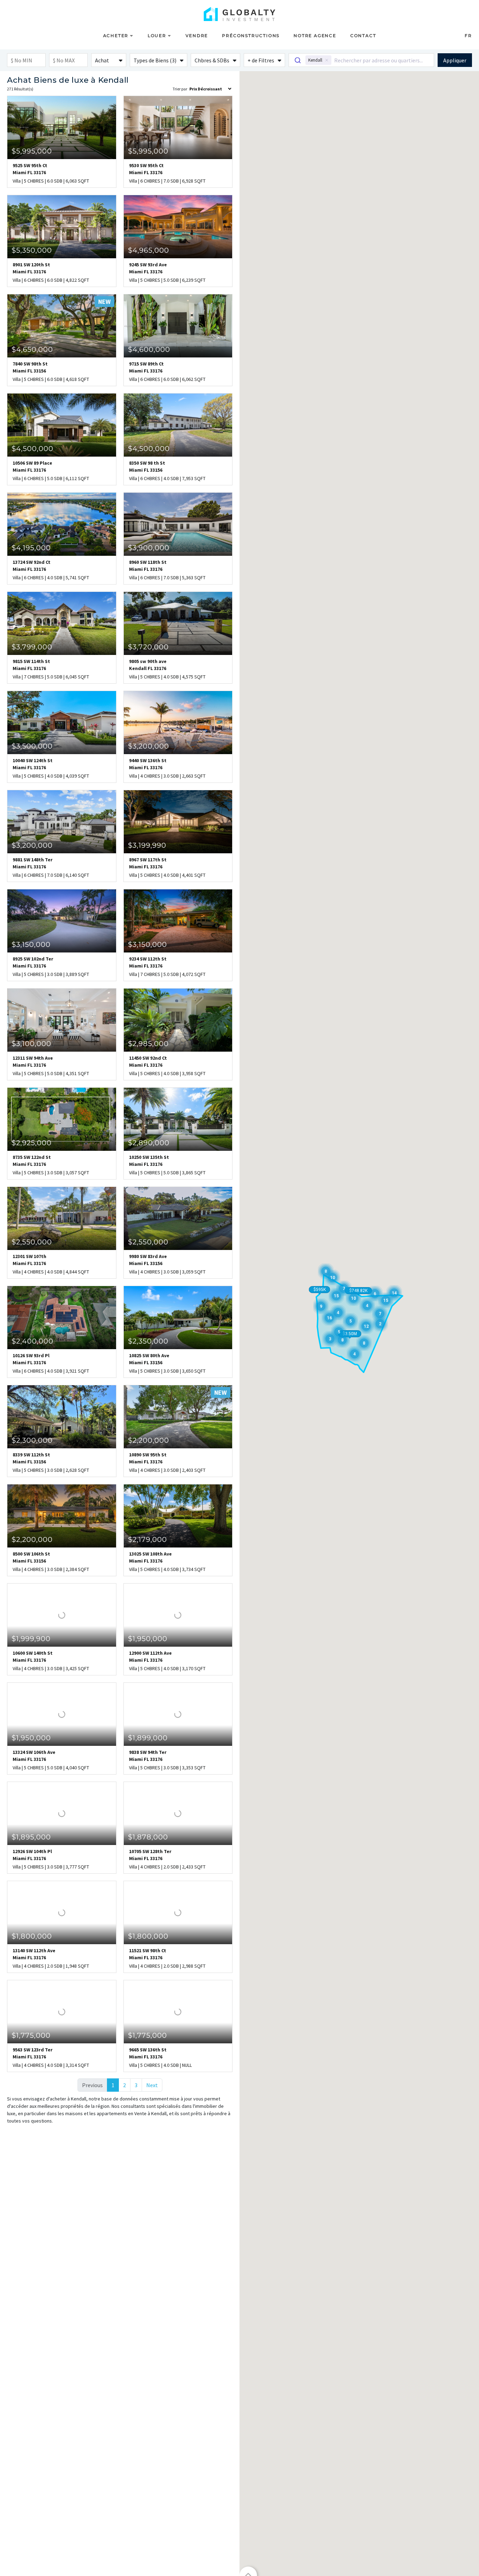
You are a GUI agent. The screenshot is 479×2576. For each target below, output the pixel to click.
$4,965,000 (149, 250)
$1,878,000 (148, 1837)
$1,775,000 (31, 2035)
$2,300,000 (32, 1440)
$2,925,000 (32, 1143)
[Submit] (297, 60)
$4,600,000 (149, 349)
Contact (363, 36)
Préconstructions (251, 36)
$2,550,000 (32, 1242)
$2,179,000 (147, 1539)
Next (152, 2085)
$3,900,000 (149, 548)
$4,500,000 (32, 449)
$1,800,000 (32, 1936)
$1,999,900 (31, 1639)
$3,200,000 (149, 746)
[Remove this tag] (327, 60)
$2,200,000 (149, 1440)
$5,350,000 (32, 250)
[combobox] (361, 60)
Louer (157, 36)
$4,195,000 (31, 548)
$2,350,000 (148, 1341)
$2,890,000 (149, 1143)
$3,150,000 (31, 944)
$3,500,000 (32, 746)
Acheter (116, 36)
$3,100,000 (31, 1044)
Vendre (197, 36)
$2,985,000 (148, 1044)
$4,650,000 (32, 349)
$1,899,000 (148, 1738)
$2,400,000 (32, 1341)
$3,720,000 (148, 647)
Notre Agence (315, 36)
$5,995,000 (32, 151)
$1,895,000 (31, 1837)
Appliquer (455, 60)
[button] (109, 60)
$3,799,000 (32, 647)
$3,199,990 (147, 845)
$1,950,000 (148, 1639)
